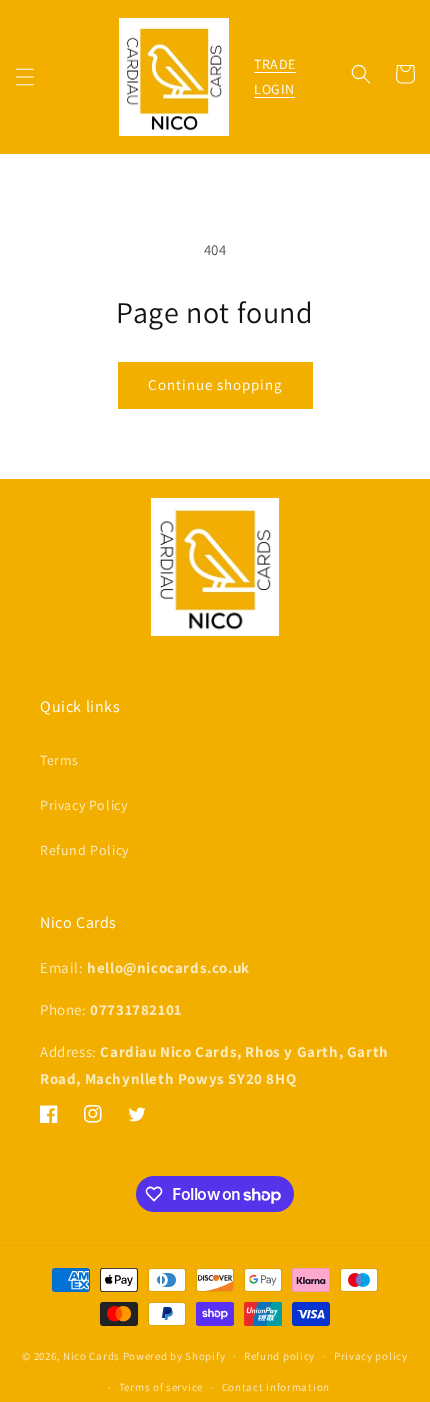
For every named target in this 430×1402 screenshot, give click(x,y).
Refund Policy (84, 850)
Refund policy (279, 1356)
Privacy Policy (83, 805)
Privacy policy (371, 1356)
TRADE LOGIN (275, 76)
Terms (59, 760)
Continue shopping (215, 384)
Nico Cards (91, 1356)
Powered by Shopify (174, 1356)
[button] (25, 77)
